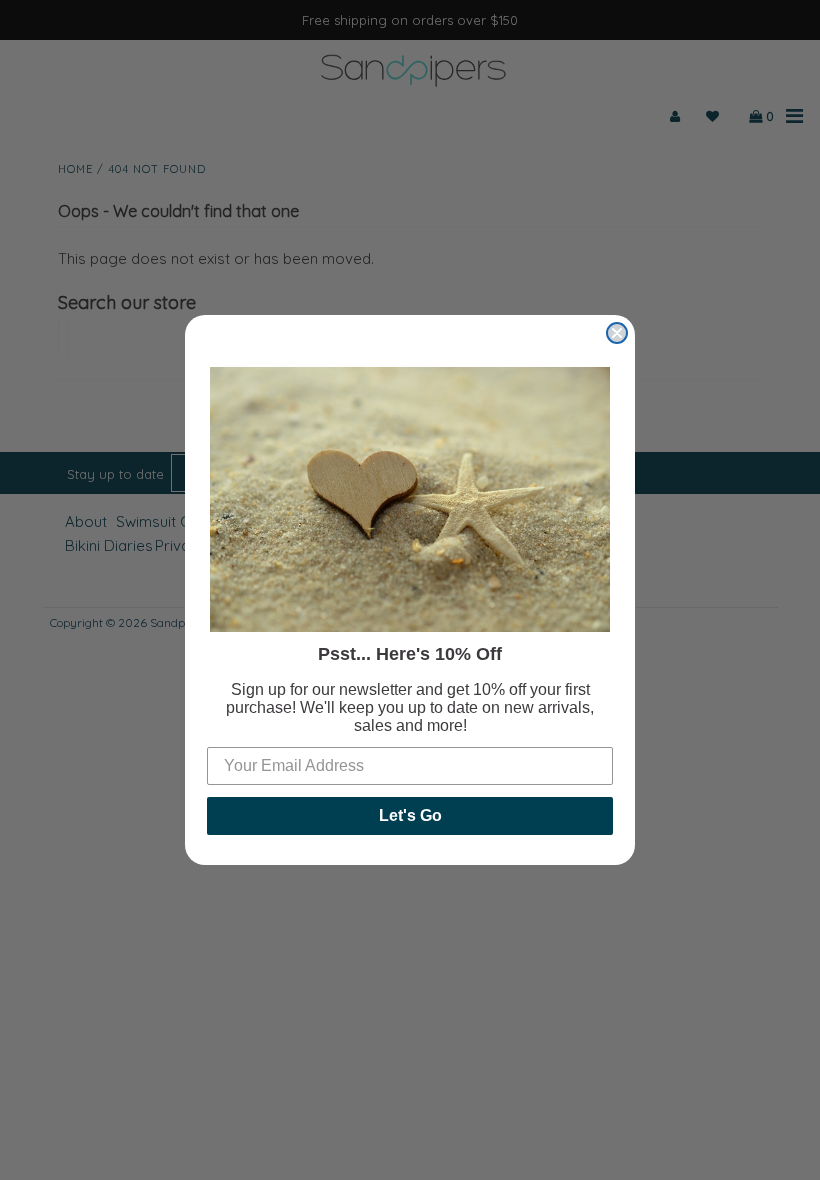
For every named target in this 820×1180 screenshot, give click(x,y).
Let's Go (410, 815)
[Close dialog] (617, 333)
